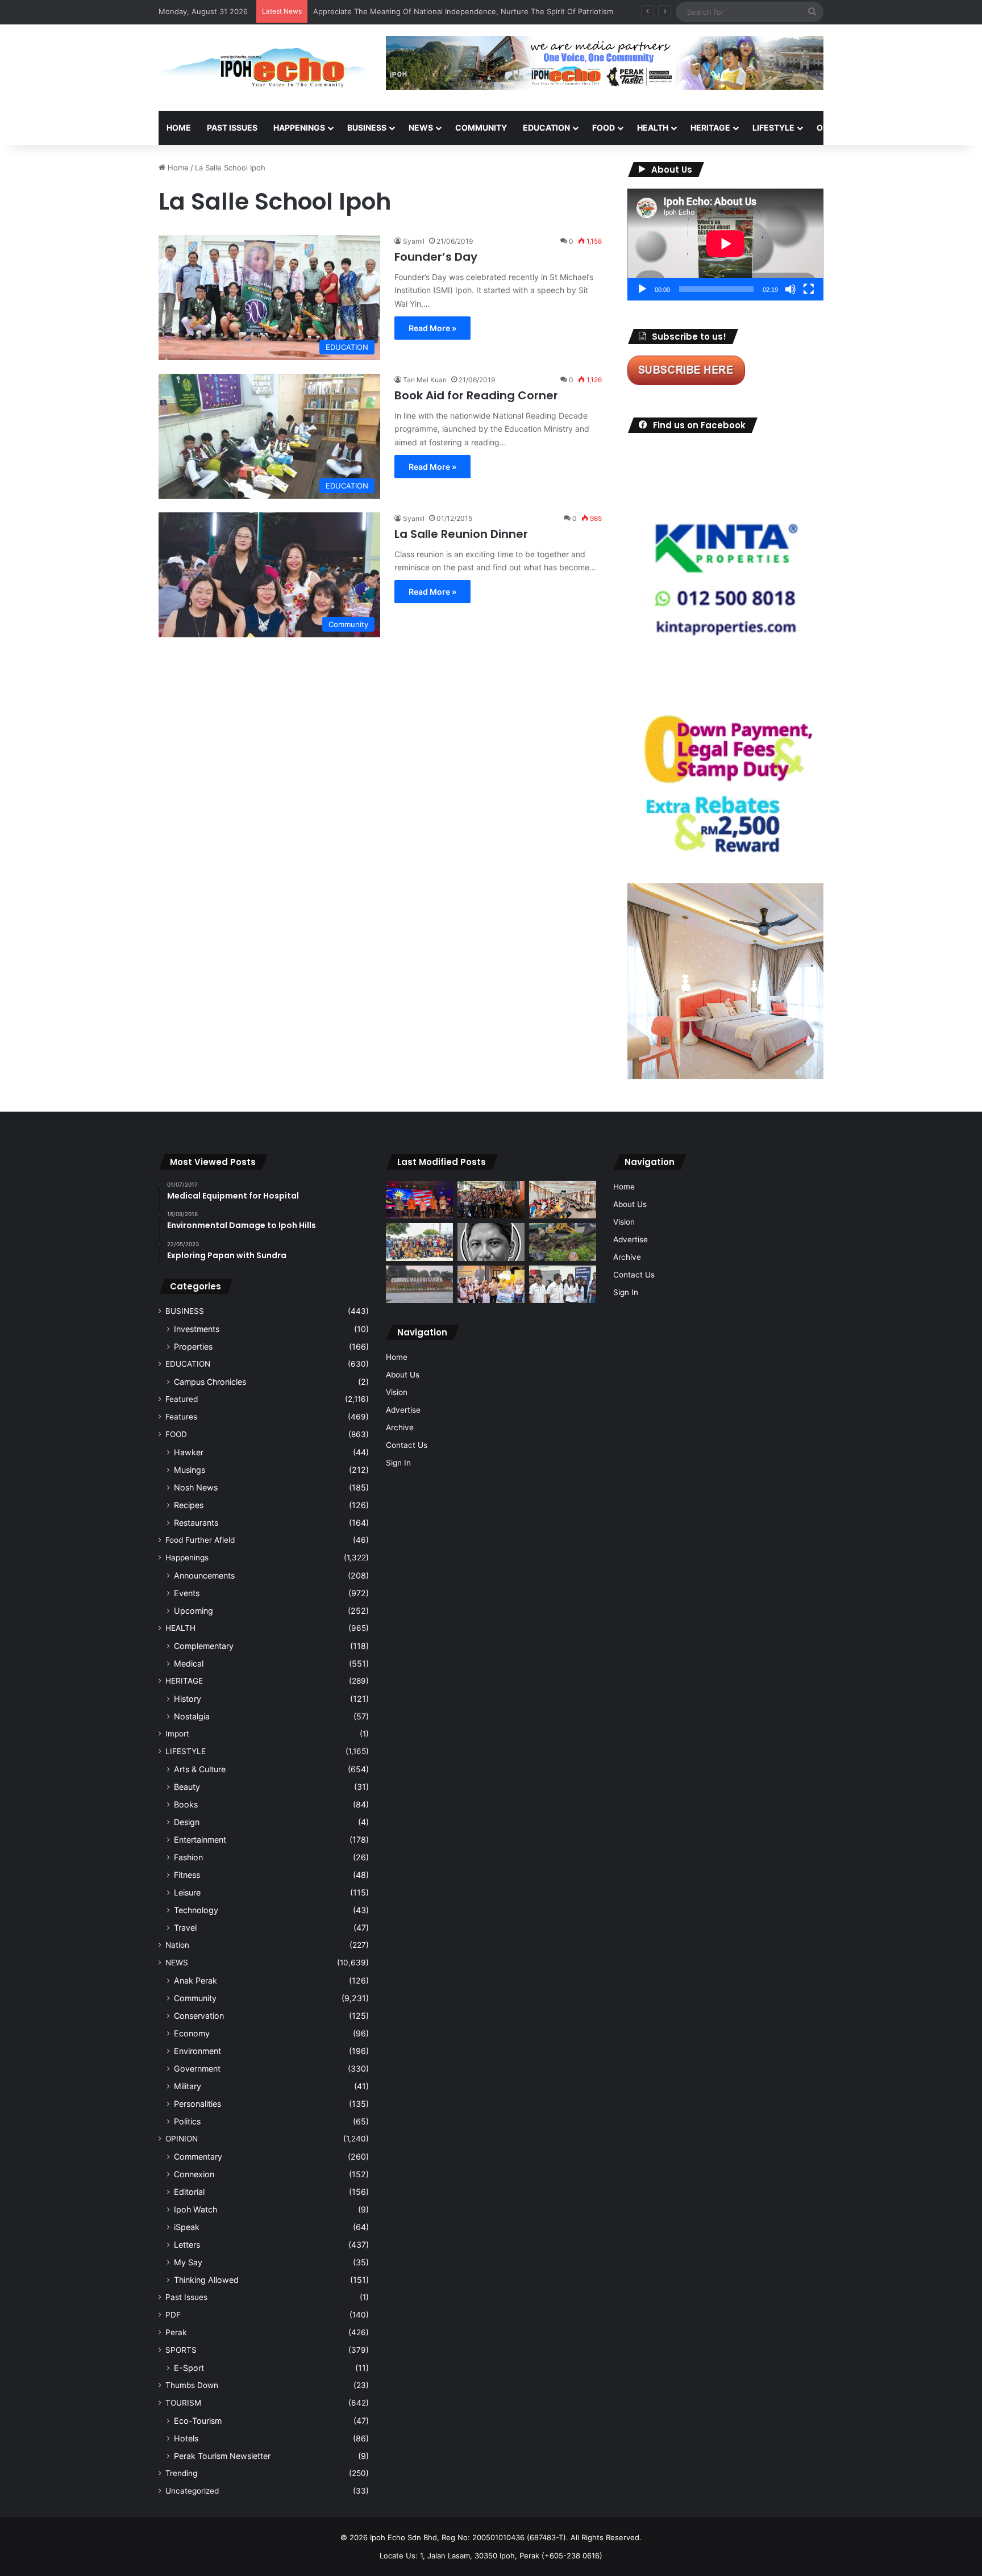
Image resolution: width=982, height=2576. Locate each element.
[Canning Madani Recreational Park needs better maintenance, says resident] (419, 1284)
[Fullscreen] (809, 289)
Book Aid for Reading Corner (476, 395)
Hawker (189, 1452)
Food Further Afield (200, 1540)
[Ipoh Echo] (264, 68)
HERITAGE (710, 128)
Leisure (187, 1892)
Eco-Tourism (198, 2421)
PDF (173, 2315)
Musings (190, 1470)
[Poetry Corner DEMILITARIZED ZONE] (491, 1242)
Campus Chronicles (210, 1382)
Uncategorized (192, 2491)
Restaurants (196, 1523)
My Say (188, 2262)
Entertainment (200, 1840)
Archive (400, 1427)
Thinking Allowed (206, 2280)
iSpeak (187, 2227)
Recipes (189, 1505)
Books (186, 1804)
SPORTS (888, 128)
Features (181, 1417)
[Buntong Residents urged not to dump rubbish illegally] (563, 1242)
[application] (725, 245)
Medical (189, 1663)
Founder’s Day (436, 257)
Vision (397, 1392)
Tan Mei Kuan (425, 380)
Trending (181, 2473)
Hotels (186, 2438)
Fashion (188, 1857)
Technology (196, 1910)
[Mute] (790, 289)
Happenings (187, 1558)
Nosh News (196, 1487)
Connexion (194, 2174)
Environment (197, 2051)
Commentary (198, 2157)
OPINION (833, 128)
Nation (177, 1945)
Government (197, 2068)
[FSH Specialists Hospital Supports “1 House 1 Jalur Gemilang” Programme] (563, 1285)
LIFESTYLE (773, 128)
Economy (192, 2033)
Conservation (199, 2016)
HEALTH (653, 128)
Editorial (189, 2192)
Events (187, 1593)
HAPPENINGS (299, 128)
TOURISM (939, 128)
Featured (182, 1399)
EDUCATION (546, 128)
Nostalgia (192, 1716)
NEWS (421, 128)
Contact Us (407, 1445)
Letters (187, 2245)
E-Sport (189, 2368)
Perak (176, 2332)
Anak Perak (195, 1980)
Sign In (398, 1463)
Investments (197, 1329)
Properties (193, 1347)
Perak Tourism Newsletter (222, 2456)
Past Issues (232, 128)
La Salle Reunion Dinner (461, 534)
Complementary (204, 1646)
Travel (185, 1928)
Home (179, 128)
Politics (187, 2121)
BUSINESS (367, 128)
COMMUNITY (481, 128)
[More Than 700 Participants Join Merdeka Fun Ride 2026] (491, 1200)
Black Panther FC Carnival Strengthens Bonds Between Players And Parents (448, 11)
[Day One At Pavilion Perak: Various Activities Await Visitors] (491, 1285)
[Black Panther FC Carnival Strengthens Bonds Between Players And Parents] (419, 1242)
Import (177, 1734)
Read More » (432, 328)
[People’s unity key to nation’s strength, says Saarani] (419, 1200)
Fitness (187, 1875)
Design (187, 1822)
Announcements (204, 1575)
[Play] (642, 289)
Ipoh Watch (195, 2209)
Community (195, 1998)
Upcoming (194, 1611)
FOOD (604, 128)
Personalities (197, 2104)
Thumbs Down (192, 2385)
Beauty (187, 1787)
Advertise (403, 1410)
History (188, 1699)
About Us (403, 1375)
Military (188, 2086)
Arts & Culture (200, 1769)
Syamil (414, 241)
